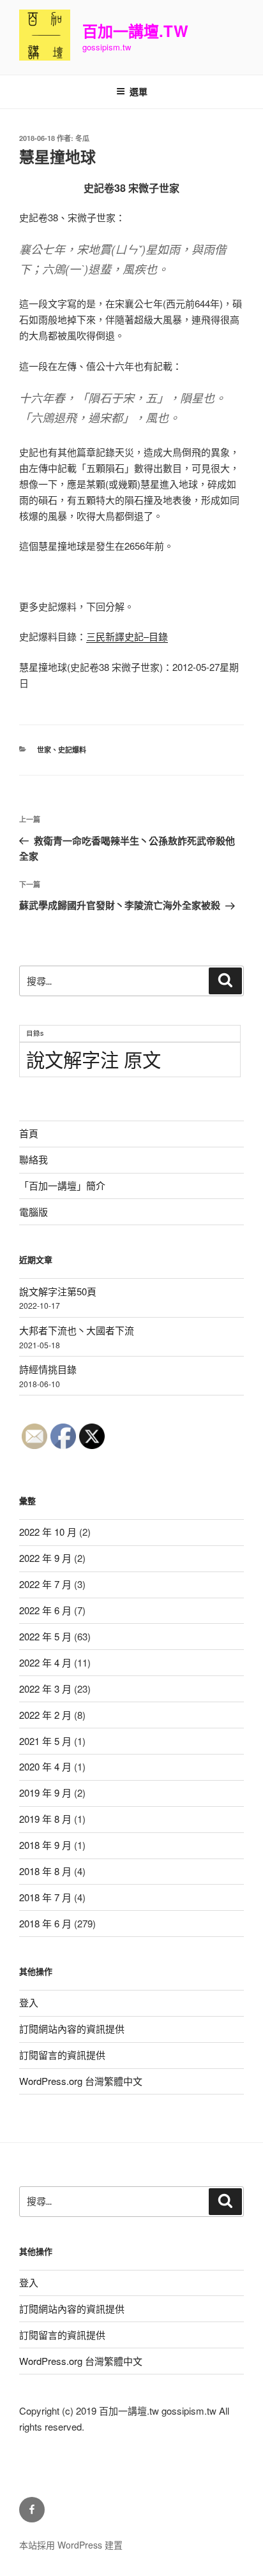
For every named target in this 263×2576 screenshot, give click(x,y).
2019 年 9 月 (45, 1792)
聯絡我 (34, 1159)
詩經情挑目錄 (48, 1369)
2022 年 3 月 (45, 1689)
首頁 (29, 1133)
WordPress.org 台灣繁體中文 (81, 2081)
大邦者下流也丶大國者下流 (77, 1330)
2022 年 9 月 (45, 1558)
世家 (44, 750)
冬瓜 (82, 138)
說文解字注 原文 (94, 1059)
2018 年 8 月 (45, 1871)
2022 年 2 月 (45, 1715)
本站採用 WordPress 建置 (71, 2545)
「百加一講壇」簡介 (62, 1185)
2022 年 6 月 (45, 1610)
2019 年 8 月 (45, 1819)
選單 (139, 91)
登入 (29, 2002)
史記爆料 (72, 750)
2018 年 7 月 (45, 1897)
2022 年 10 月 (48, 1532)
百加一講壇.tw (135, 31)
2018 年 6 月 (45, 1923)
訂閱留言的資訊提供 (62, 2055)
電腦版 (34, 1211)
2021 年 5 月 (45, 1741)
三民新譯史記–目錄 (127, 636)
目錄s (35, 1033)
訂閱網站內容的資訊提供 (72, 2028)
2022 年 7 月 (45, 1584)
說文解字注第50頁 (58, 1291)
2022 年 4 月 (45, 1662)
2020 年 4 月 (45, 1766)
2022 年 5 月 (45, 1636)
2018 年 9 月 (45, 1845)
